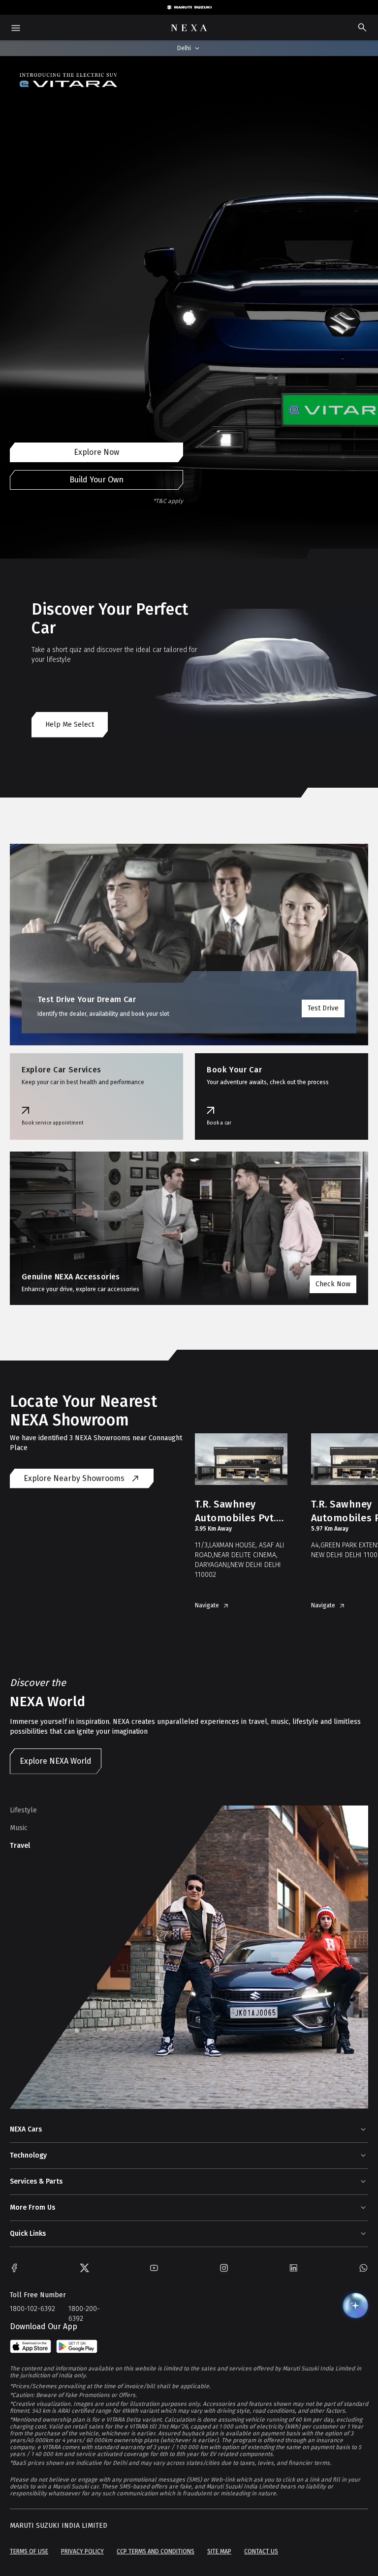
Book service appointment (53, 1123)
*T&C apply (168, 501)
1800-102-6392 (32, 2309)
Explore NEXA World (56, 1761)
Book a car (219, 1123)
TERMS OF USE (29, 2551)
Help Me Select (70, 725)
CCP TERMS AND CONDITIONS (156, 2551)
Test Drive (323, 1008)
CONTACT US (261, 2551)
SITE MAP (219, 2551)
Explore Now (96, 452)
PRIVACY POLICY (82, 2551)
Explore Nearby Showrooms (74, 1478)
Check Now (333, 1284)
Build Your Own (96, 480)
